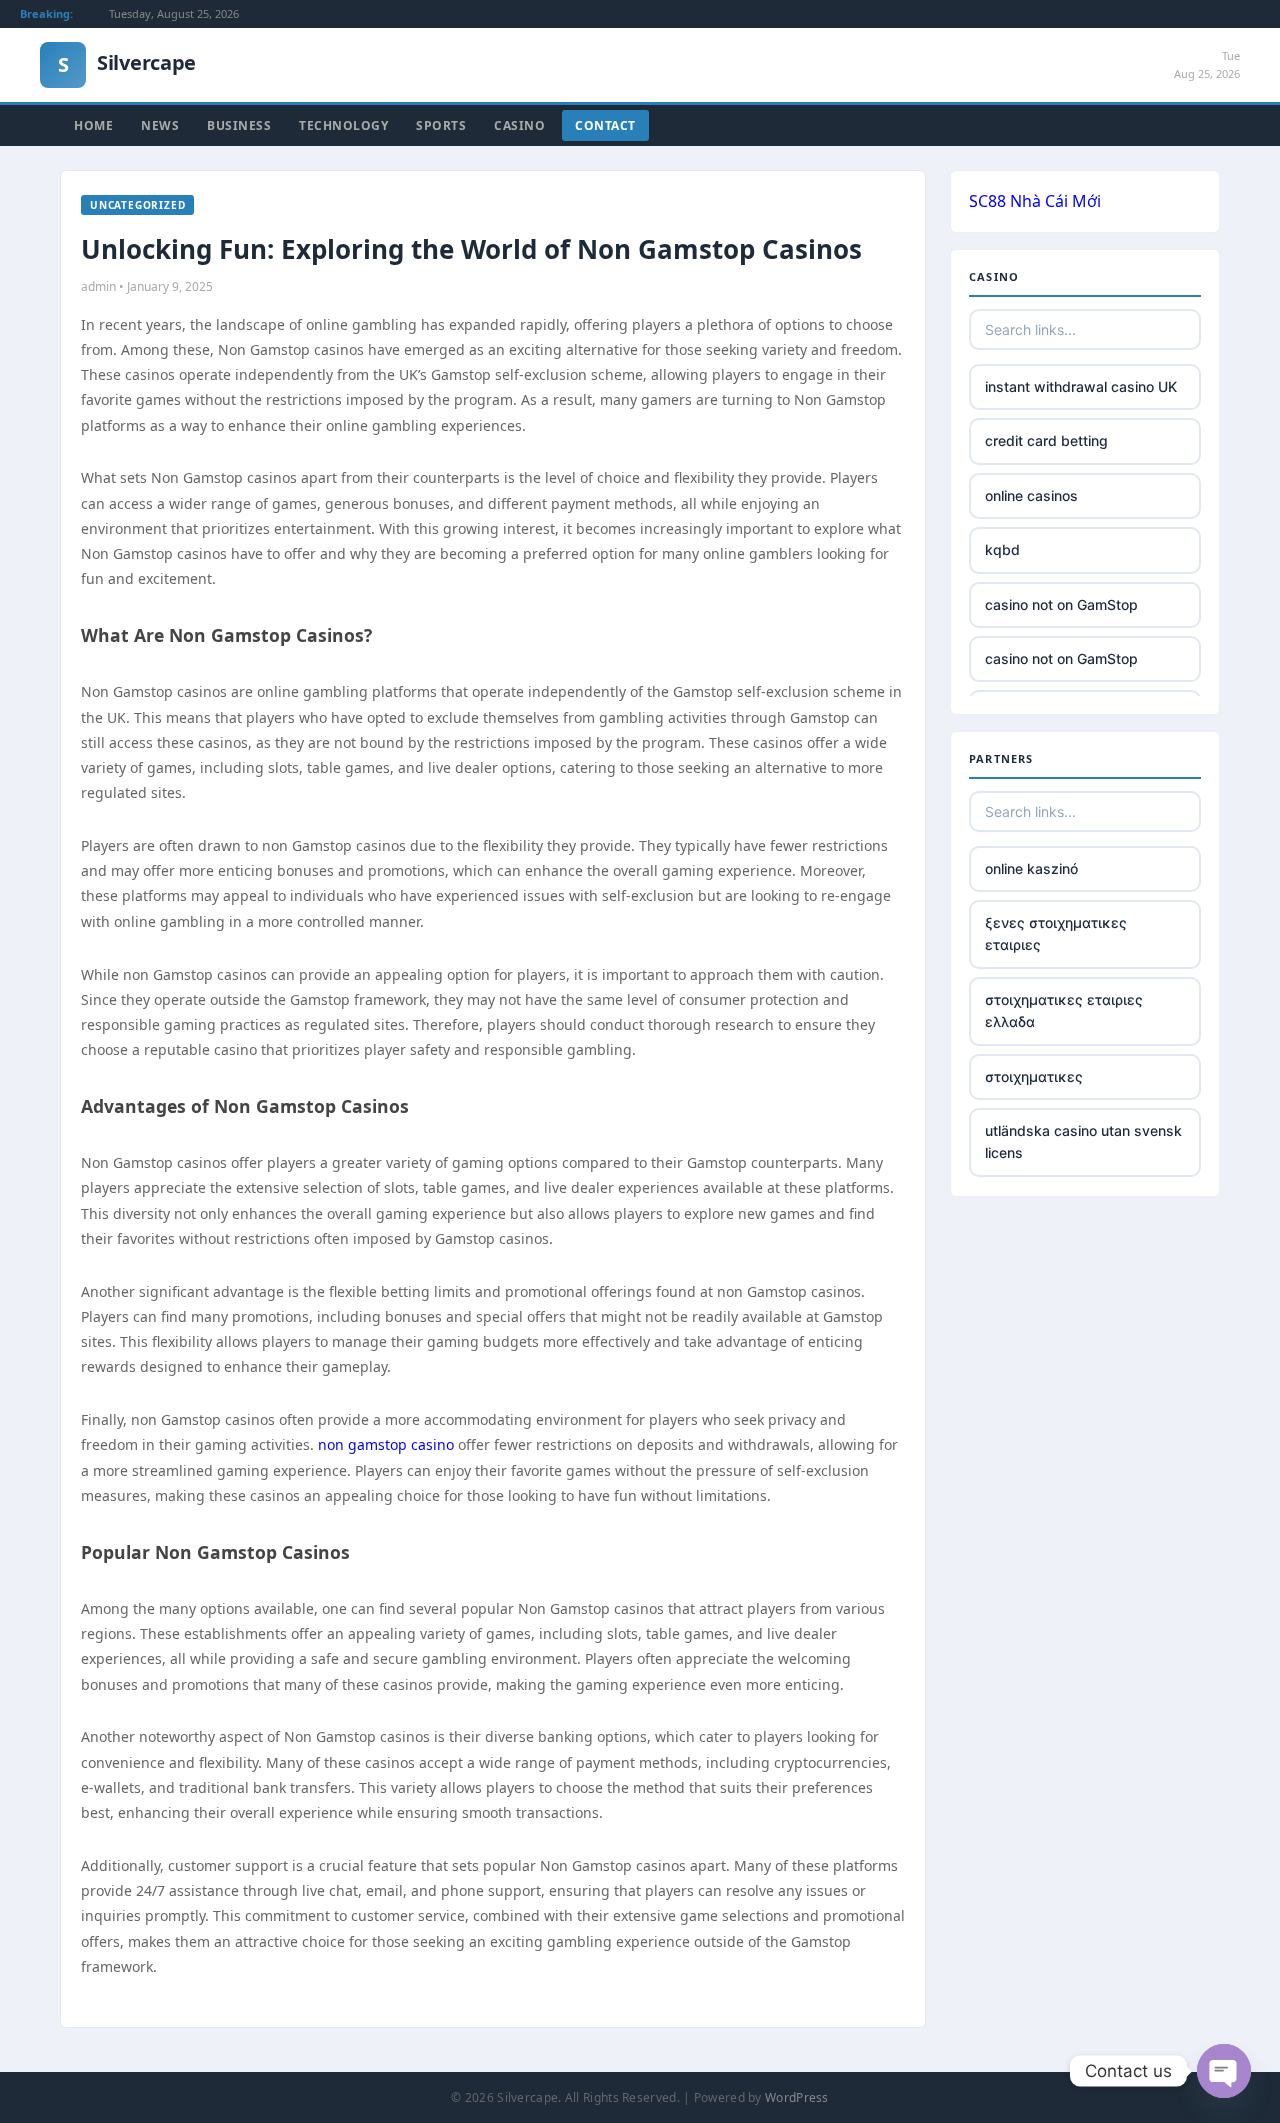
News (160, 125)
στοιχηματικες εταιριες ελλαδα (1064, 1010)
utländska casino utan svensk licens (1083, 1141)
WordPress (797, 2097)
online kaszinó (1031, 868)
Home (93, 125)
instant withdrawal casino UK (1081, 386)
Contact (605, 125)
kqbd (1002, 549)
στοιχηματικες (1034, 1076)
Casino (519, 125)
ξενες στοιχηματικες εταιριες (1056, 933)
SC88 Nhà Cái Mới (1035, 201)
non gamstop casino (386, 1444)
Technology (343, 125)
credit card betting (1046, 440)
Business (239, 125)
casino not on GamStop (1061, 604)
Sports (441, 125)
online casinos (1031, 495)
